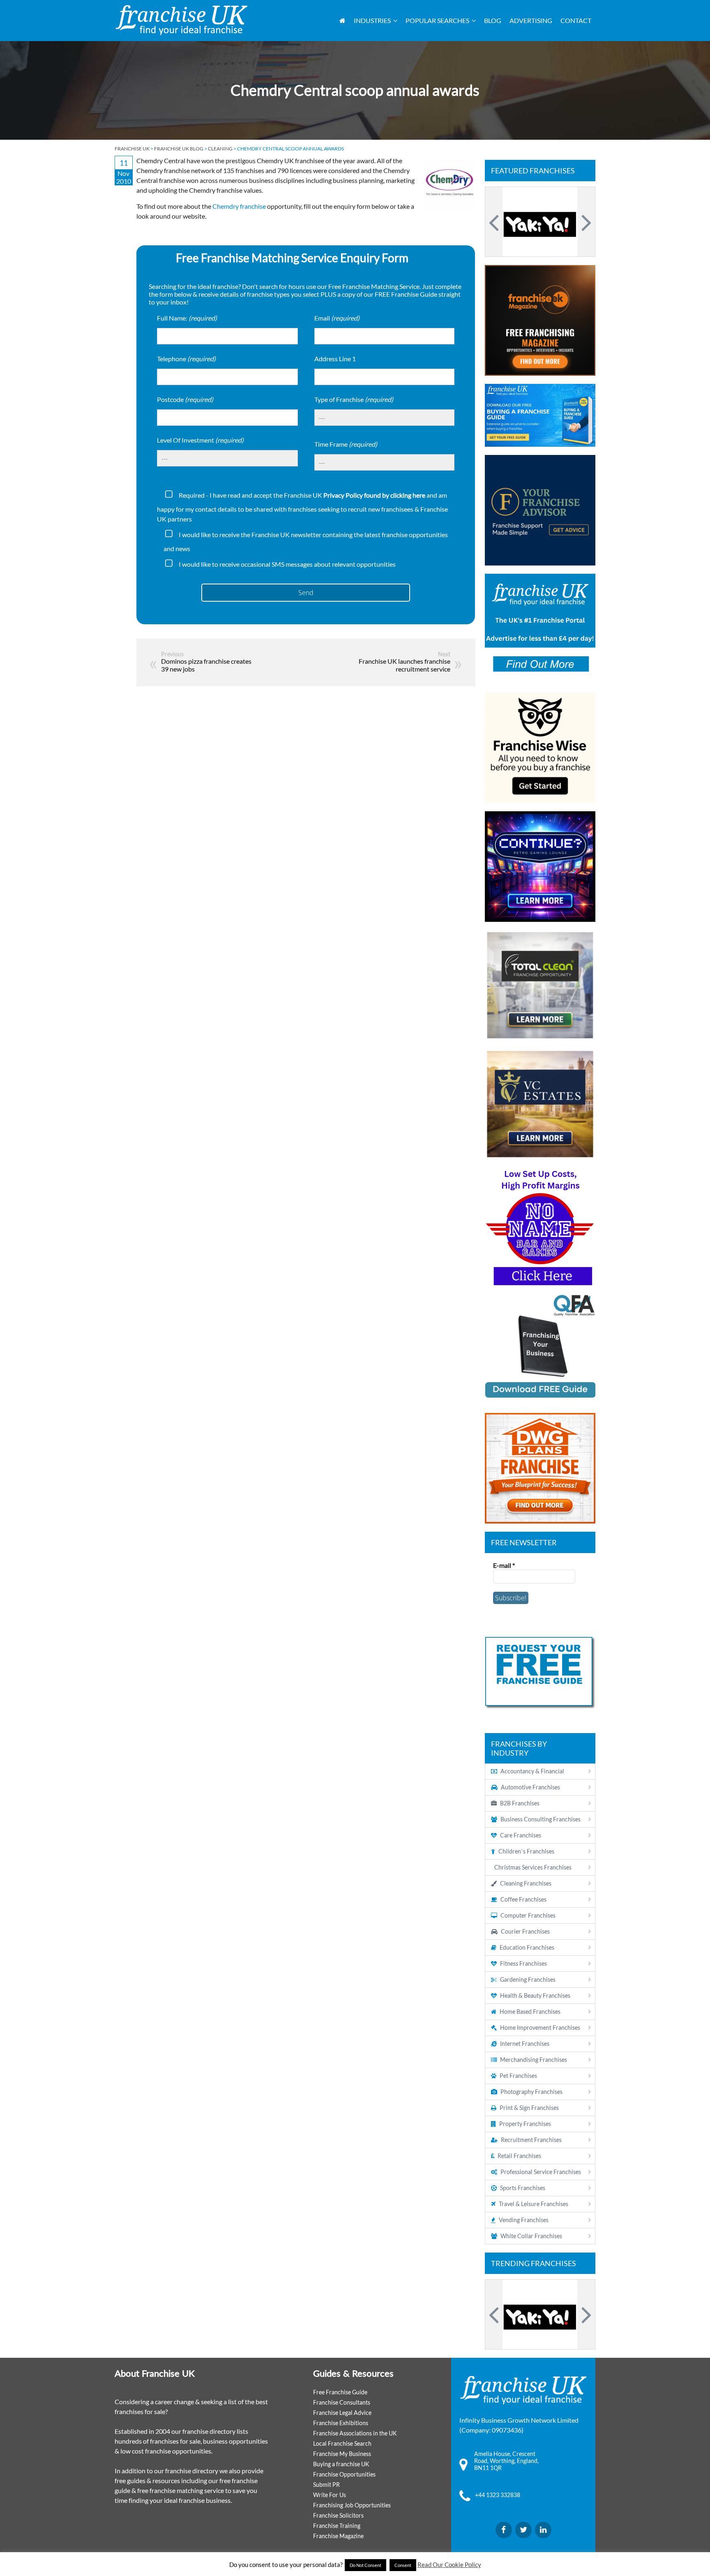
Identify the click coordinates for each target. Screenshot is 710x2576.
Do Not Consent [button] (365, 2565)
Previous (495, 222)
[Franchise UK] (181, 20)
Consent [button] (403, 2565)
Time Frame (346, 444)
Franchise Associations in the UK (355, 2433)
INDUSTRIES (372, 20)
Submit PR (326, 2485)
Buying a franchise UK (341, 2464)
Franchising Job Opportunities (352, 2505)
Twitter (523, 2530)
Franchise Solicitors (338, 2515)
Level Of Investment (200, 440)
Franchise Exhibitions (341, 2423)
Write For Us (330, 2495)
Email (337, 318)
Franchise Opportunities (344, 2474)
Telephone (186, 359)
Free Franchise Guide (340, 2392)
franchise (253, 206)
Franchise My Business (342, 2454)
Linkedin (543, 2530)
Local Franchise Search (342, 2443)
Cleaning (220, 149)
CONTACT (576, 20)
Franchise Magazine (338, 2536)
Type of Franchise (354, 399)
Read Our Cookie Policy (449, 2564)
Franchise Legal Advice (342, 2413)
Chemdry (226, 206)
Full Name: (187, 318)
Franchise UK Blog (179, 149)
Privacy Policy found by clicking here (374, 495)
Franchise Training (337, 2526)
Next (585, 222)
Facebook (504, 2530)
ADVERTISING (531, 20)
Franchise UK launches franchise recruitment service (405, 665)
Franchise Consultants (342, 2402)
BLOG (493, 20)
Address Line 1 (335, 359)
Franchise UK (132, 149)
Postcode (185, 399)
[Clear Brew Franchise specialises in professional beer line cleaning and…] (540, 222)
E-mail (504, 1565)
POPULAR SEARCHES (437, 20)
